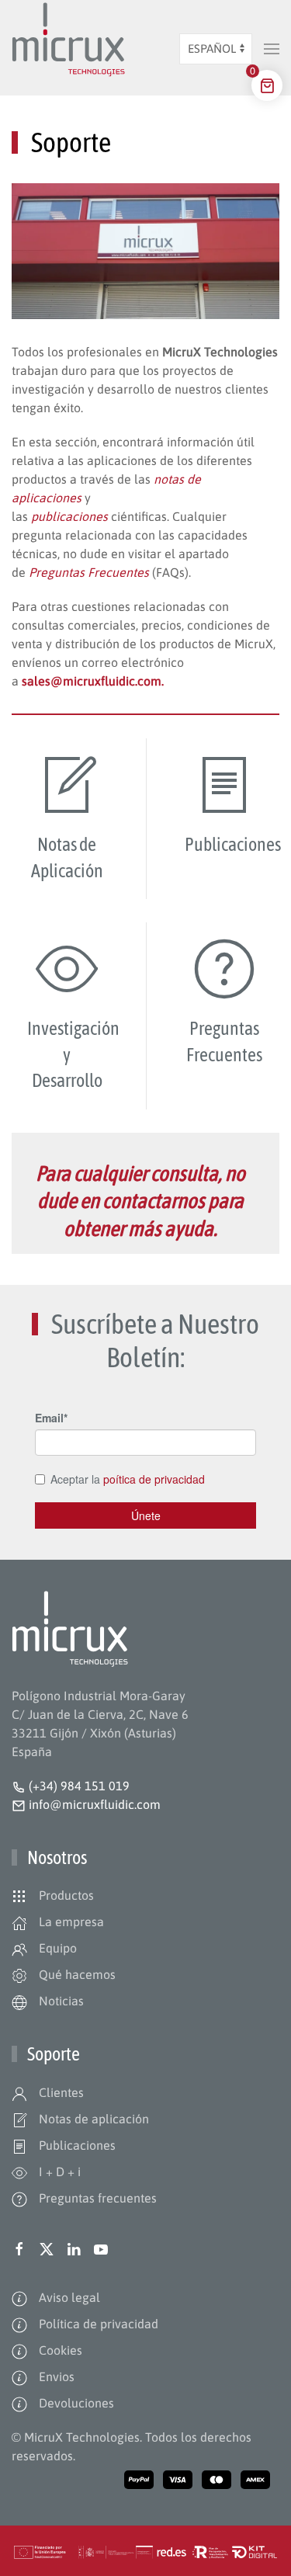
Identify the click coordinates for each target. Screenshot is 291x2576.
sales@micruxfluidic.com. (93, 681)
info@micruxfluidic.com (93, 1804)
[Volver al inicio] (68, 49)
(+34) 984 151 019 (79, 1786)
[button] (272, 49)
